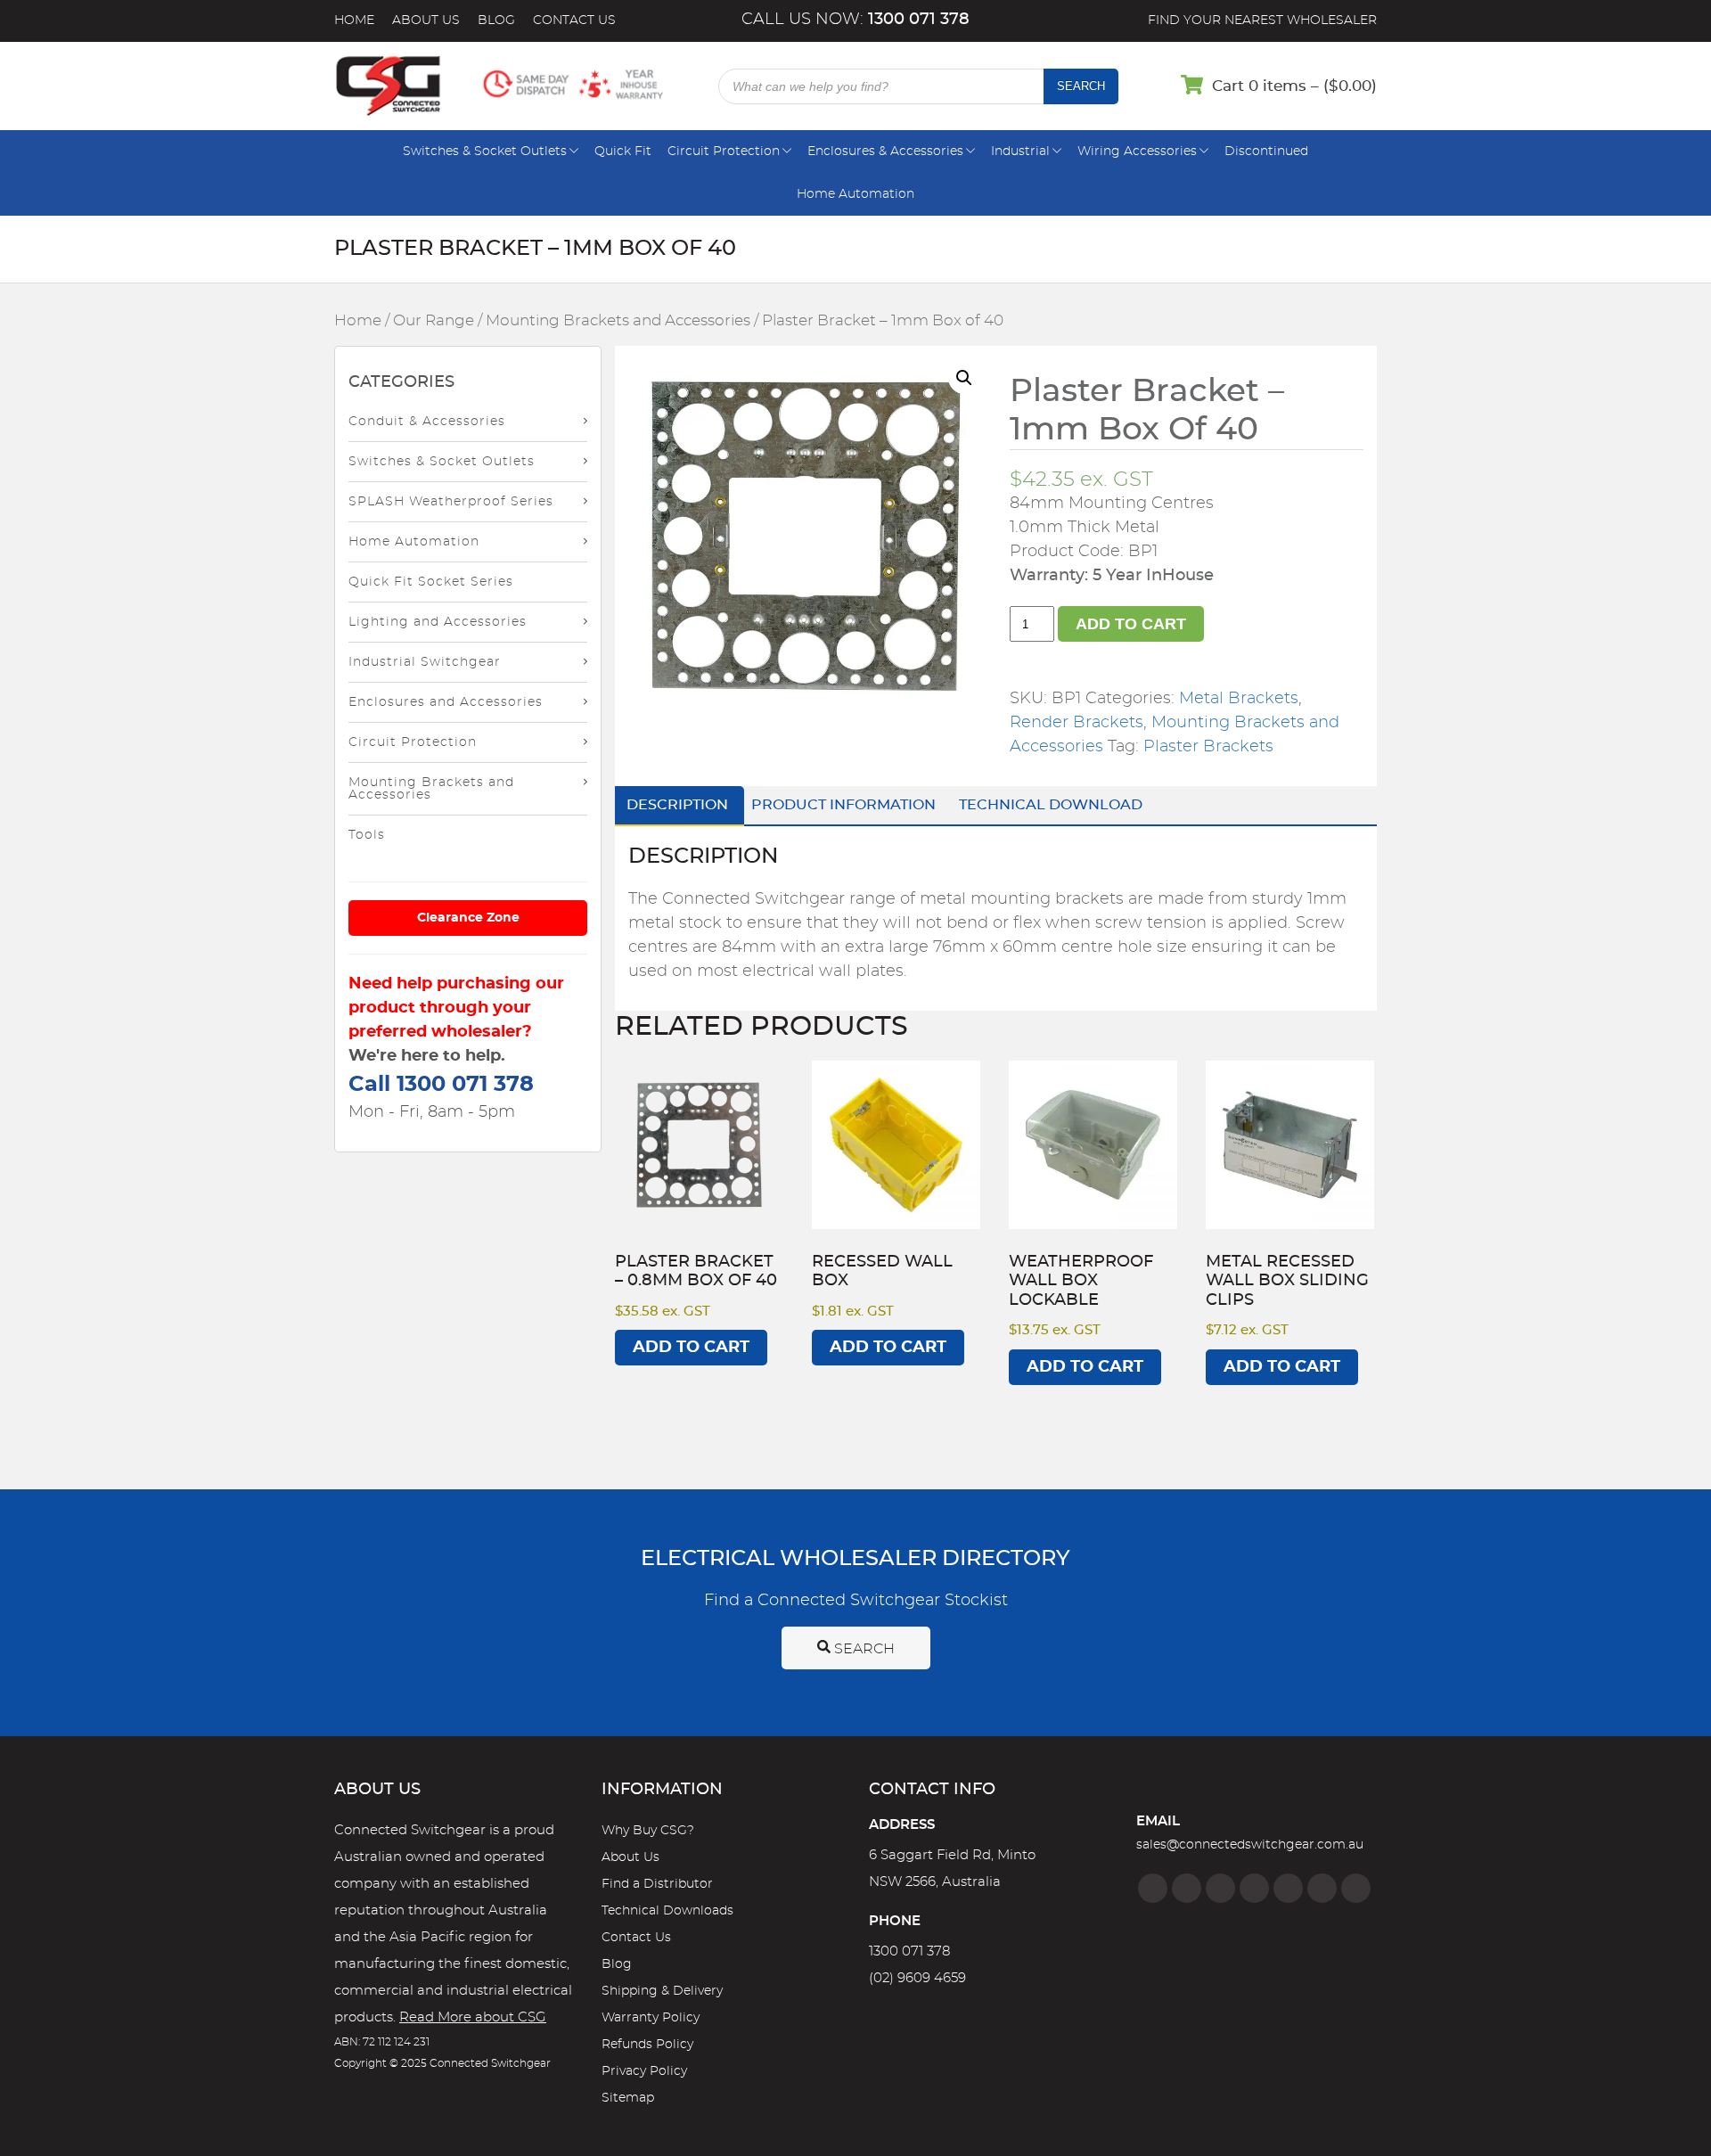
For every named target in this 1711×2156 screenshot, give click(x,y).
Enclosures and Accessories (446, 702)
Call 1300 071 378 (441, 1085)
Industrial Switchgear (425, 662)
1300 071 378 (909, 1951)
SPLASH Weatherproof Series (451, 502)
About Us (426, 20)
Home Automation (855, 194)
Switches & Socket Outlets (485, 152)
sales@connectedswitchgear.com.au (1250, 1845)
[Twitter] (1220, 1888)
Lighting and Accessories (438, 622)
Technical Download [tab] (1051, 805)
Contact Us (574, 20)
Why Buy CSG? (648, 1831)
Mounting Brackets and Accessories (618, 321)
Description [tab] (677, 805)
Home (354, 20)
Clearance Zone (468, 918)
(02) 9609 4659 (917, 1978)
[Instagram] (1187, 1888)
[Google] (1288, 1888)
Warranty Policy (651, 2018)
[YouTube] (1322, 1888)
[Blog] (1356, 1888)
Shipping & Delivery (662, 1991)
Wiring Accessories (1137, 152)
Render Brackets (1077, 723)
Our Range (434, 321)
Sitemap (628, 2098)
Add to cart (1131, 624)
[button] (964, 378)
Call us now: (855, 20)
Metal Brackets (1239, 699)
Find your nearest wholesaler (1262, 20)
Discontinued (1266, 152)
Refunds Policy (647, 2045)
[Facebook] (1153, 1888)
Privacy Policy (644, 2071)
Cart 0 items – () (1294, 86)
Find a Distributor (657, 1884)
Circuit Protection (724, 152)
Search (1081, 86)
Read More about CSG (473, 2017)
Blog (496, 20)
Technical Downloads (667, 1911)
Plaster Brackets (1208, 747)
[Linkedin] (1254, 1888)
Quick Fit (623, 152)
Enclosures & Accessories (885, 152)
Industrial (1020, 152)
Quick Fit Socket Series (431, 582)
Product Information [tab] (843, 805)
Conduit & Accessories (427, 422)
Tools (367, 835)
